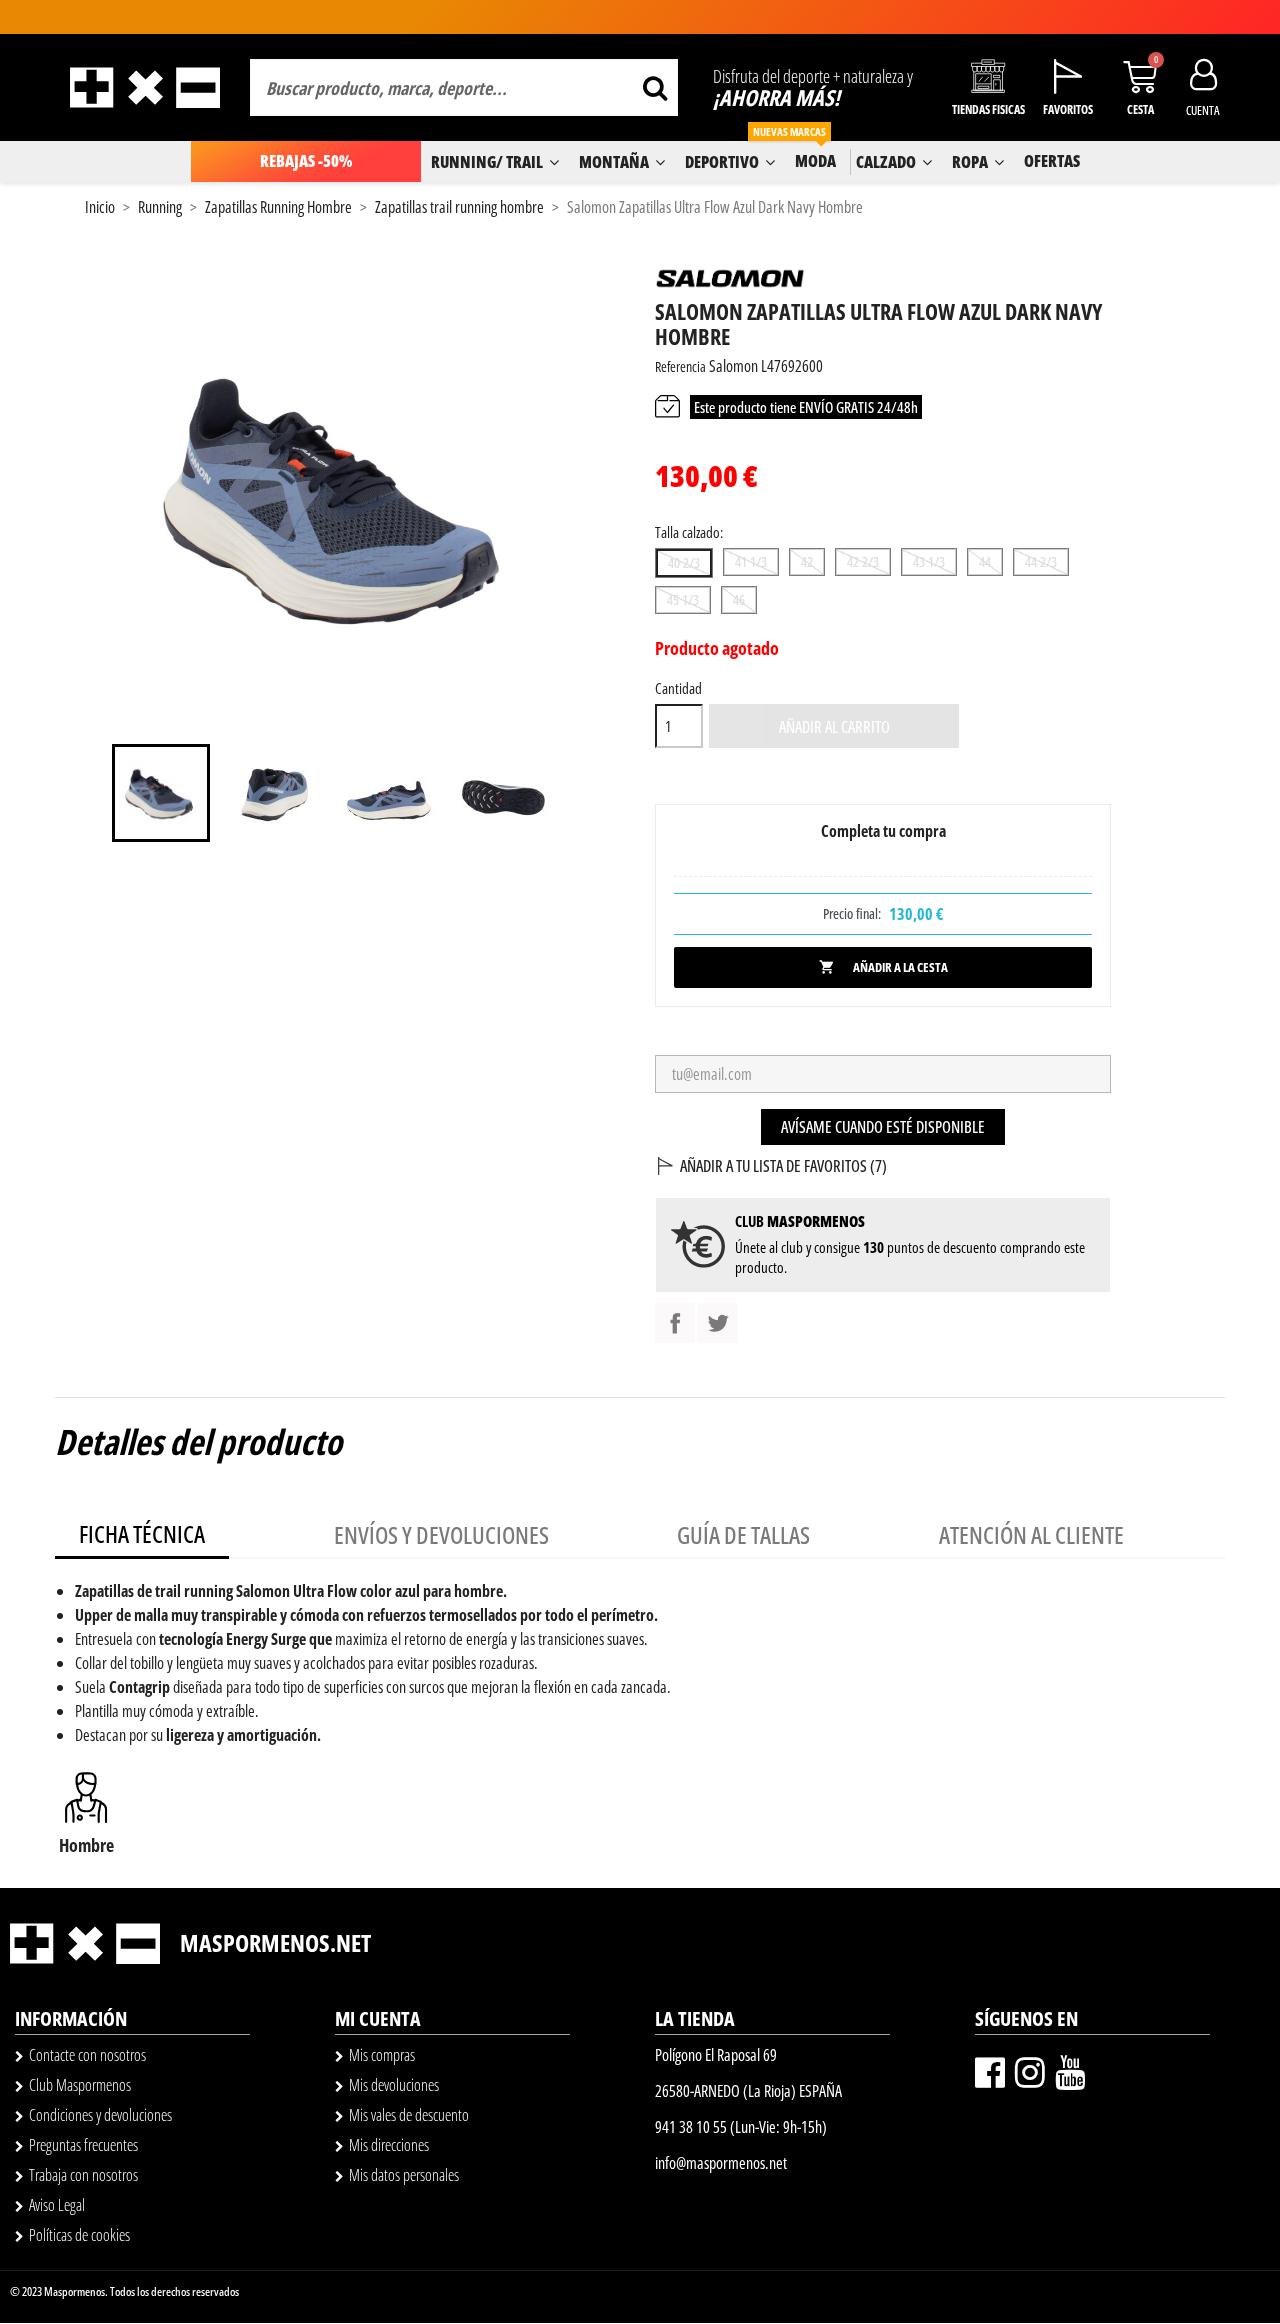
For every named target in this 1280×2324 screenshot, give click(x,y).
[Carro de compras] (1140, 76)
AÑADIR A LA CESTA (883, 967)
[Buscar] (654, 87)
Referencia (680, 366)
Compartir (675, 1323)
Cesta (1140, 109)
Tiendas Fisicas (988, 109)
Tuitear (718, 1323)
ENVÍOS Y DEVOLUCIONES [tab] (441, 1534)
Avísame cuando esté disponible (883, 1127)
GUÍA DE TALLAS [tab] (743, 1534)
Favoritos (1068, 109)
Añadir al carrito (834, 727)
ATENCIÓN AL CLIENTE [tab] (1031, 1534)
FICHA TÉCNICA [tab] (142, 1533)
